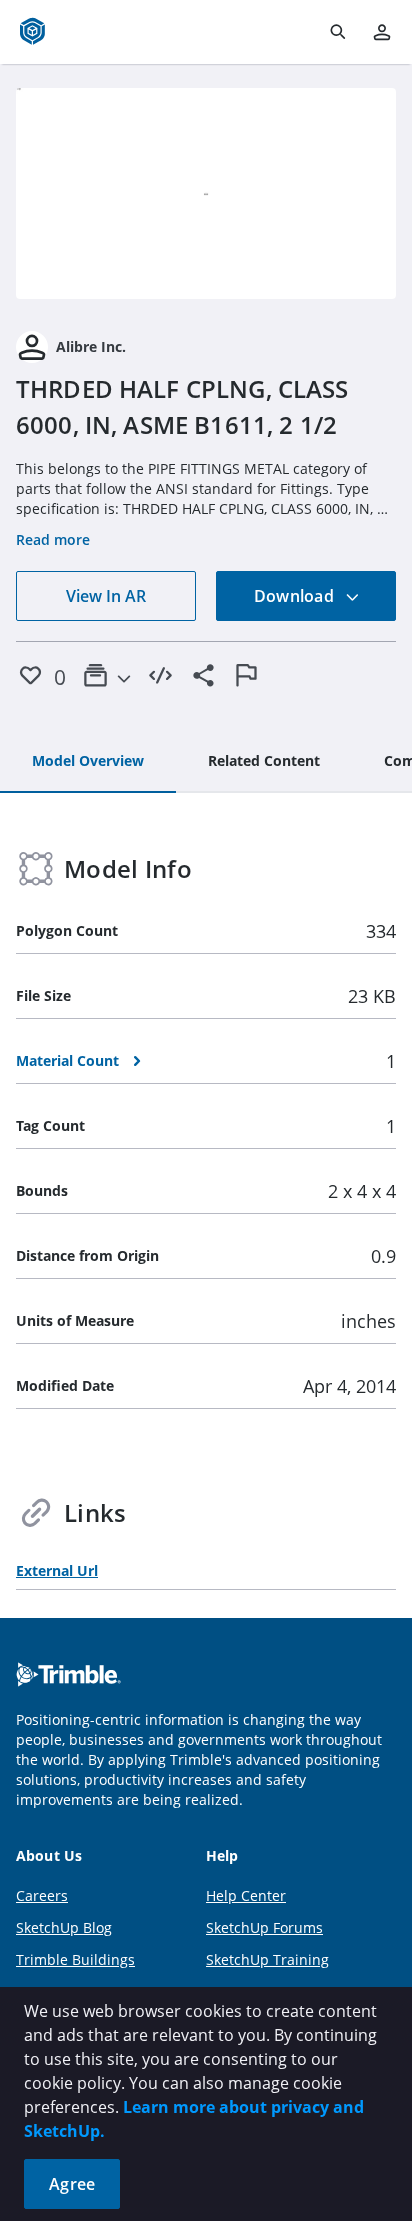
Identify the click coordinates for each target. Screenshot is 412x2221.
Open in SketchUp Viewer (206, 194)
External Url (57, 1570)
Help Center (246, 1895)
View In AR (106, 596)
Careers (42, 1895)
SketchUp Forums (264, 1927)
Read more (53, 539)
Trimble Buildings (75, 1959)
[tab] (88, 762)
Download (296, 596)
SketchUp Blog (64, 1927)
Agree (72, 2184)
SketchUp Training (267, 1959)
